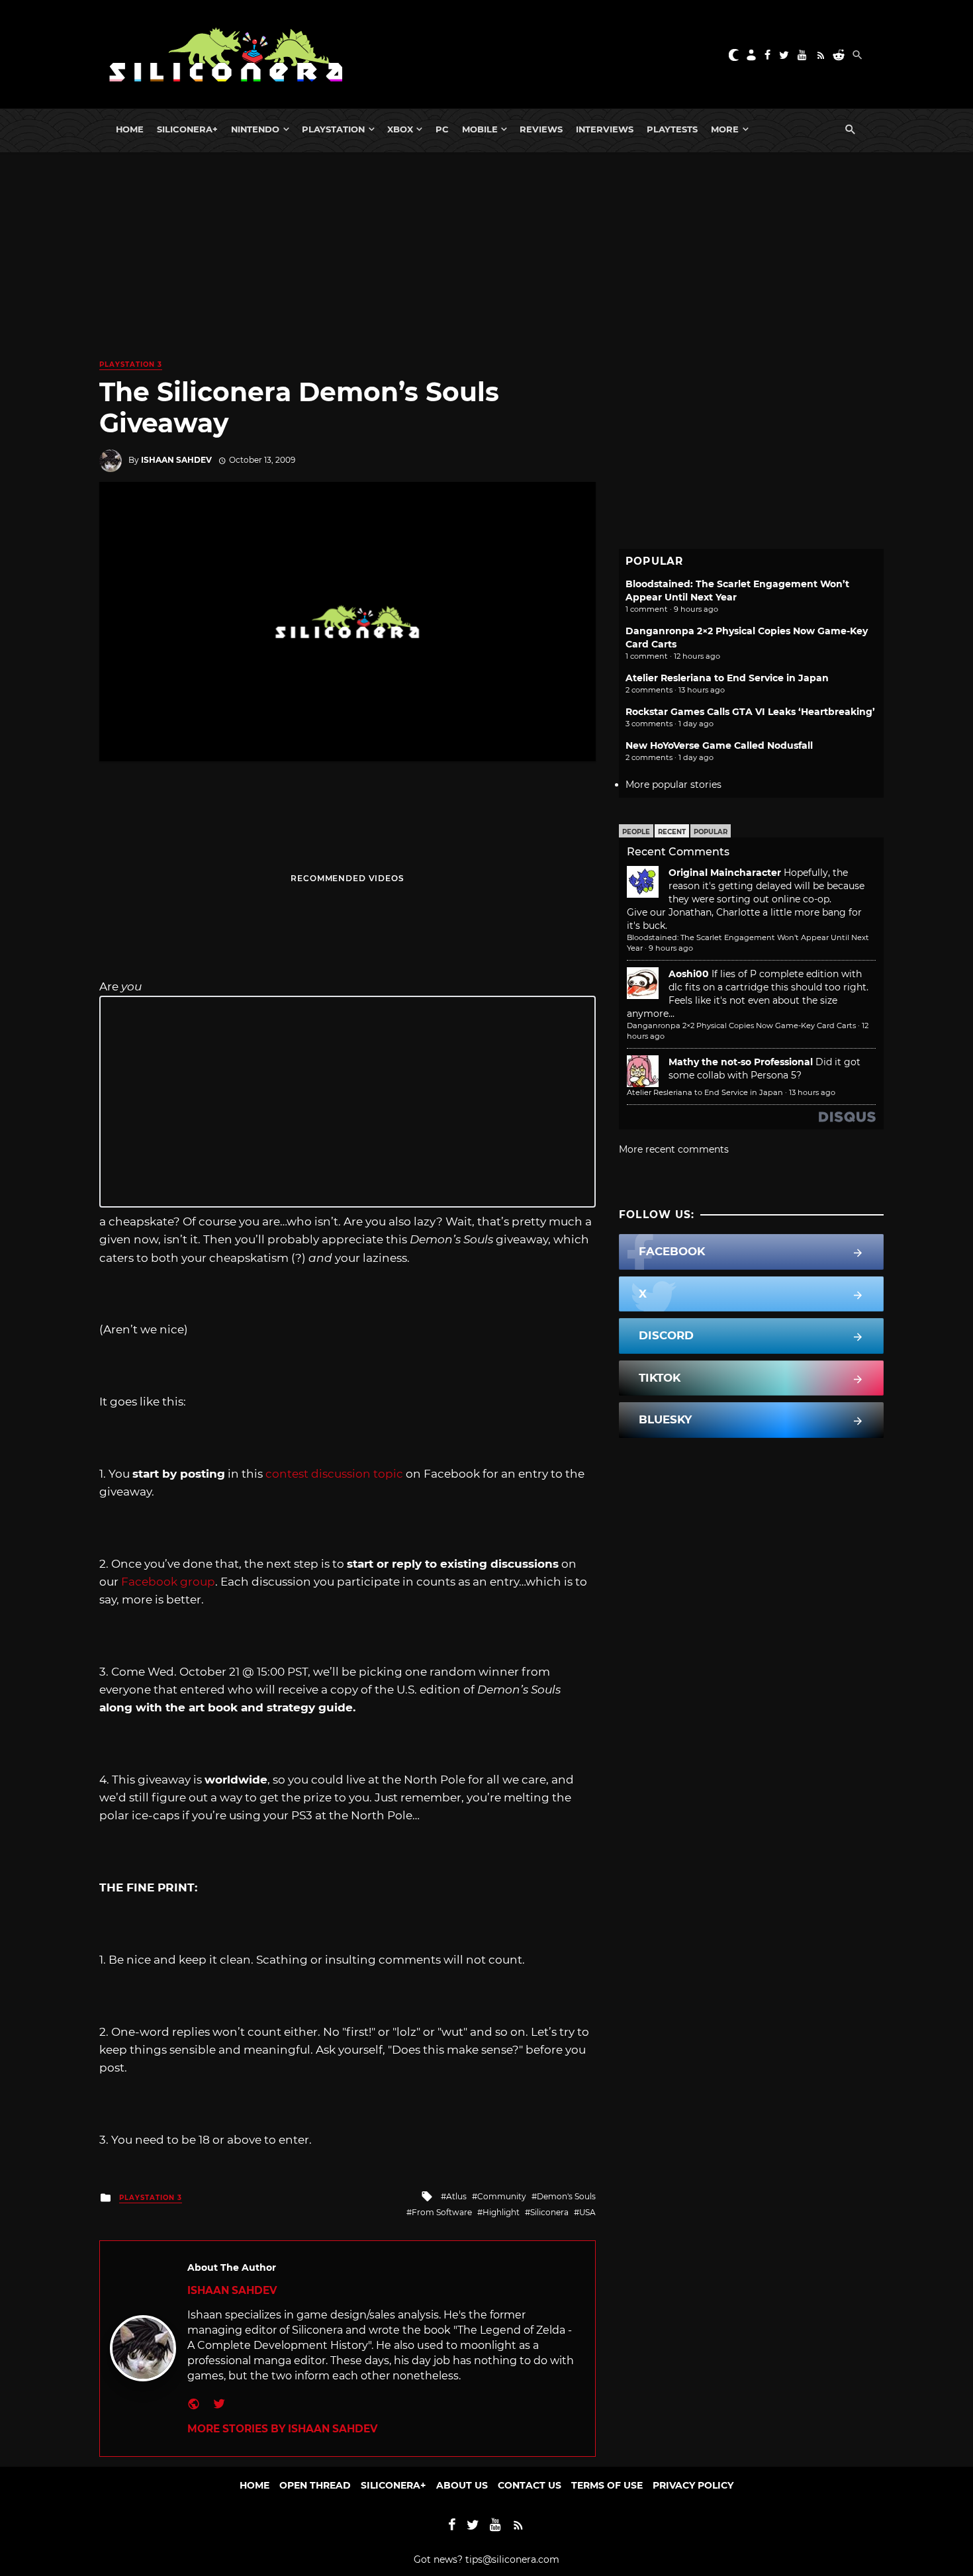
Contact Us (530, 2485)
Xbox (400, 129)
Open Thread (315, 2485)
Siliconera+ (187, 129)
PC (442, 129)
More (725, 129)
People (636, 832)
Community (502, 2196)
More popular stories (673, 785)
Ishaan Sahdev (176, 460)
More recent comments (674, 1149)
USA (587, 2212)
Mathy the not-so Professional (741, 1062)
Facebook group (168, 1582)
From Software (442, 2212)
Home (130, 129)
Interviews (605, 129)
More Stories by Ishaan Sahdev (282, 2429)
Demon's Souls (566, 2196)
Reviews (541, 129)
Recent (672, 832)
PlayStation (333, 129)
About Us (462, 2485)
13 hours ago (812, 1092)
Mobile (480, 129)
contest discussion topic (334, 1474)
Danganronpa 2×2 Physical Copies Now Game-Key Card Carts (741, 1026)
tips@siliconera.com (512, 2559)
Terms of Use (607, 2485)
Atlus (456, 2196)
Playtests (672, 129)
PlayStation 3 (131, 364)
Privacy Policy (693, 2485)
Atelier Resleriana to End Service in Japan (727, 678)
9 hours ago (671, 948)
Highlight (501, 2212)
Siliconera (549, 2212)
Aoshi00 (689, 974)
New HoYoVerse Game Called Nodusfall (719, 745)
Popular (711, 832)
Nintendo (255, 129)
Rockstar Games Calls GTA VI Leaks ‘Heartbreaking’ (750, 712)
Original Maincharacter (725, 873)
